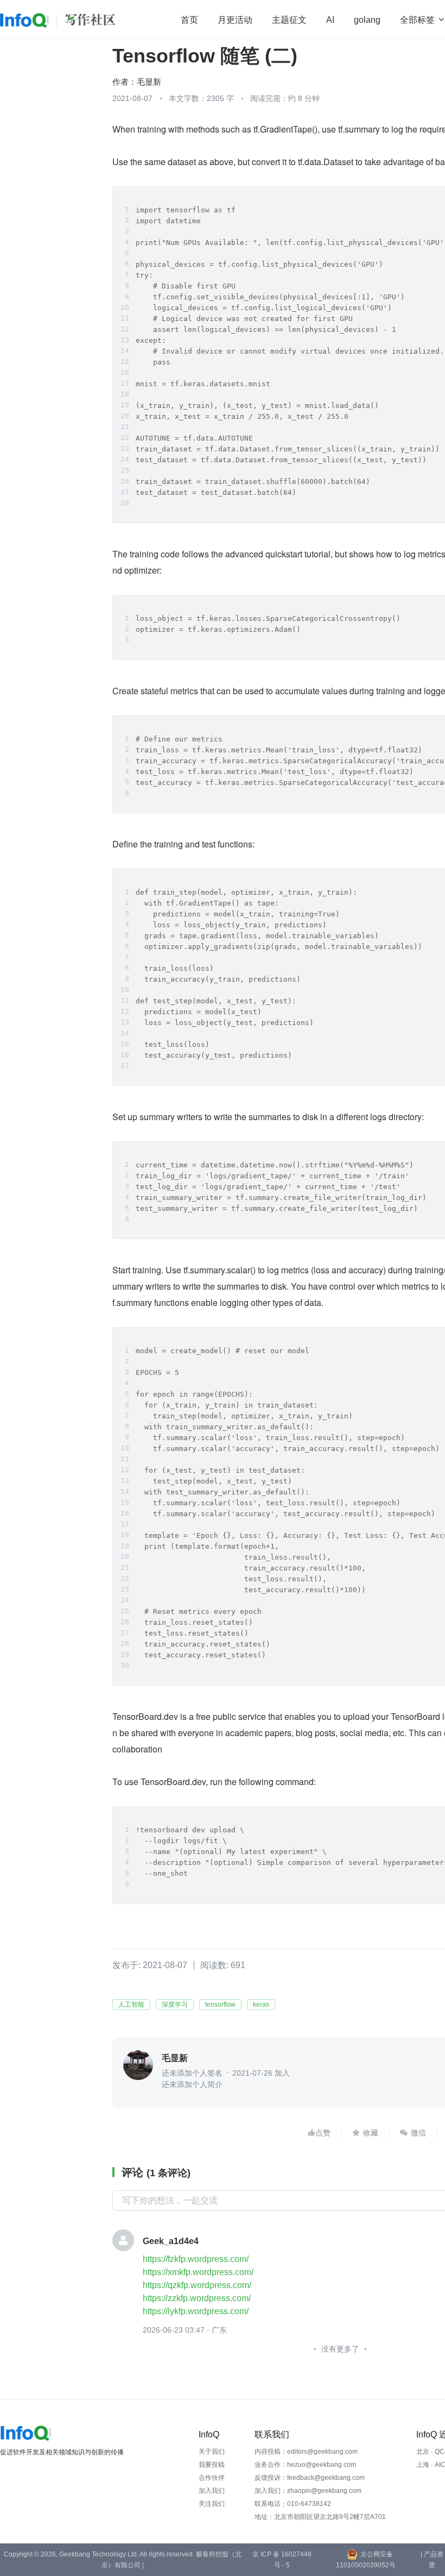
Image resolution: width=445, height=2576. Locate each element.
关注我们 (212, 2504)
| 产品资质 (432, 2560)
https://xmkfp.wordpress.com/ (198, 2272)
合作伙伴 (212, 2478)
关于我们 (212, 2452)
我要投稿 (212, 2465)
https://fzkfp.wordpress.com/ (196, 2259)
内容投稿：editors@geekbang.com (306, 2452)
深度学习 (175, 2005)
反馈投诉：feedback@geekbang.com (310, 2478)
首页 (189, 20)
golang (367, 20)
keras (261, 2005)
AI (330, 20)
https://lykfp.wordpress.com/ (196, 2311)
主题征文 (289, 20)
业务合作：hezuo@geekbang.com (305, 2465)
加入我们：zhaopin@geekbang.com (308, 2491)
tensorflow (220, 2005)
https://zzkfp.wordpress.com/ (197, 2298)
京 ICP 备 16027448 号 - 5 (282, 2560)
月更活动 (235, 20)
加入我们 (212, 2491)
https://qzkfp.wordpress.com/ (197, 2285)
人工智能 (131, 2005)
